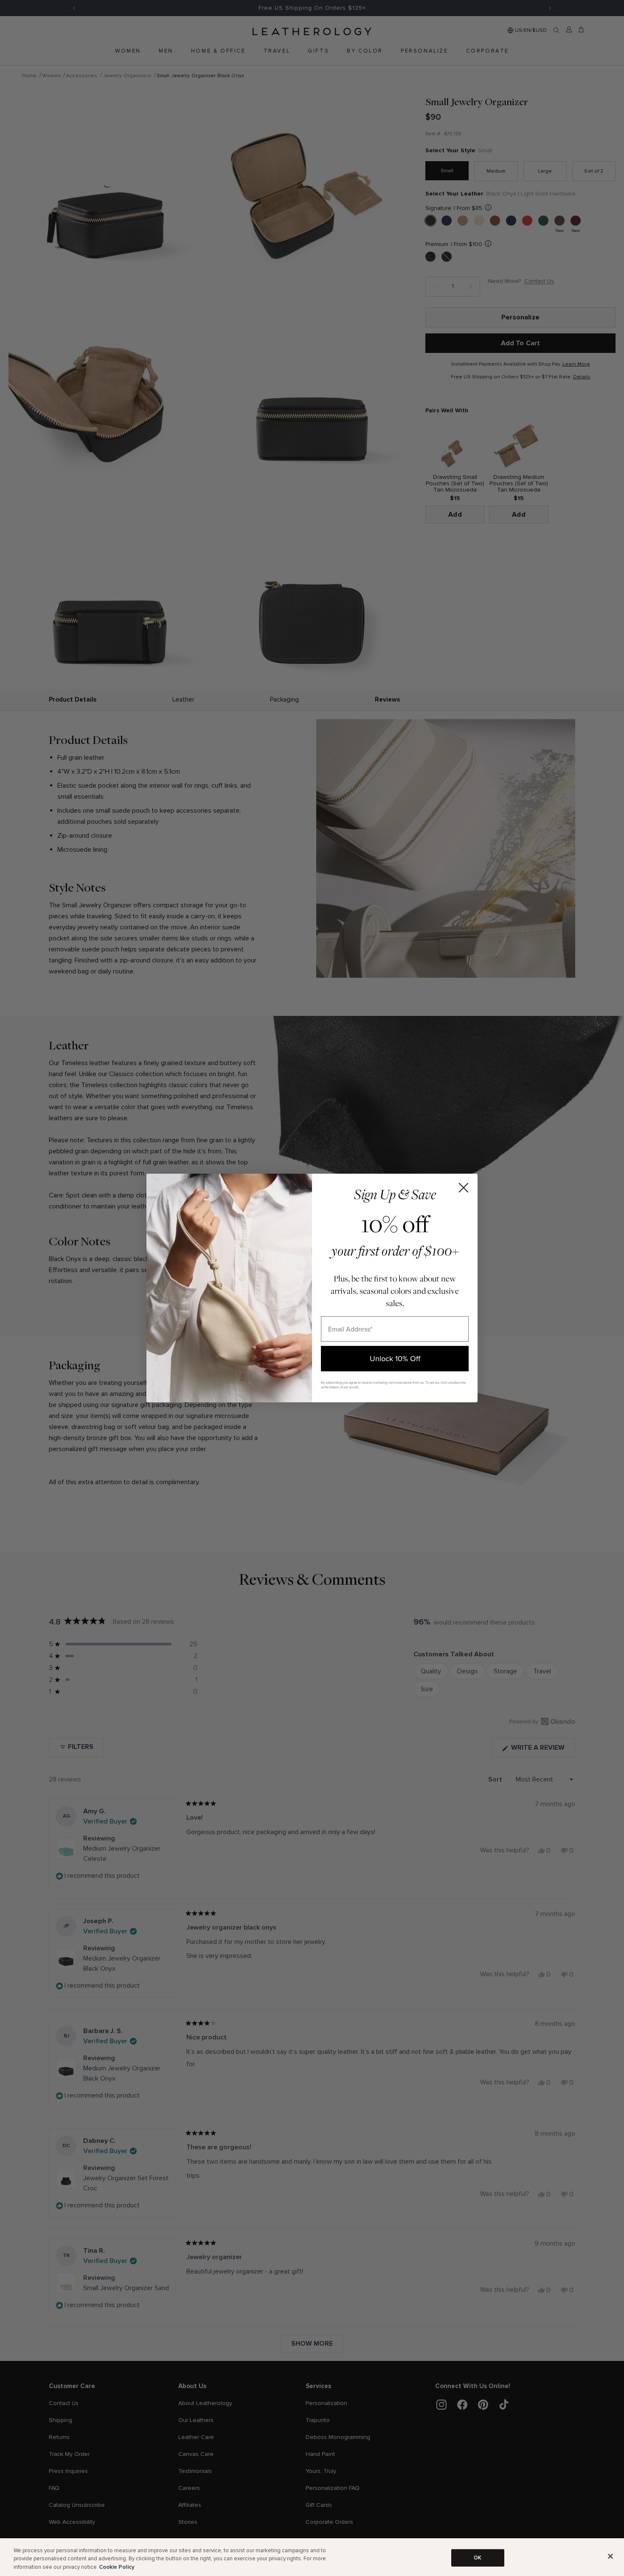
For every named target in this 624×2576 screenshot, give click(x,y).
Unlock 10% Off (395, 1358)
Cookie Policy (117, 2567)
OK (478, 2557)
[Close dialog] (464, 1188)
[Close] (610, 2556)
